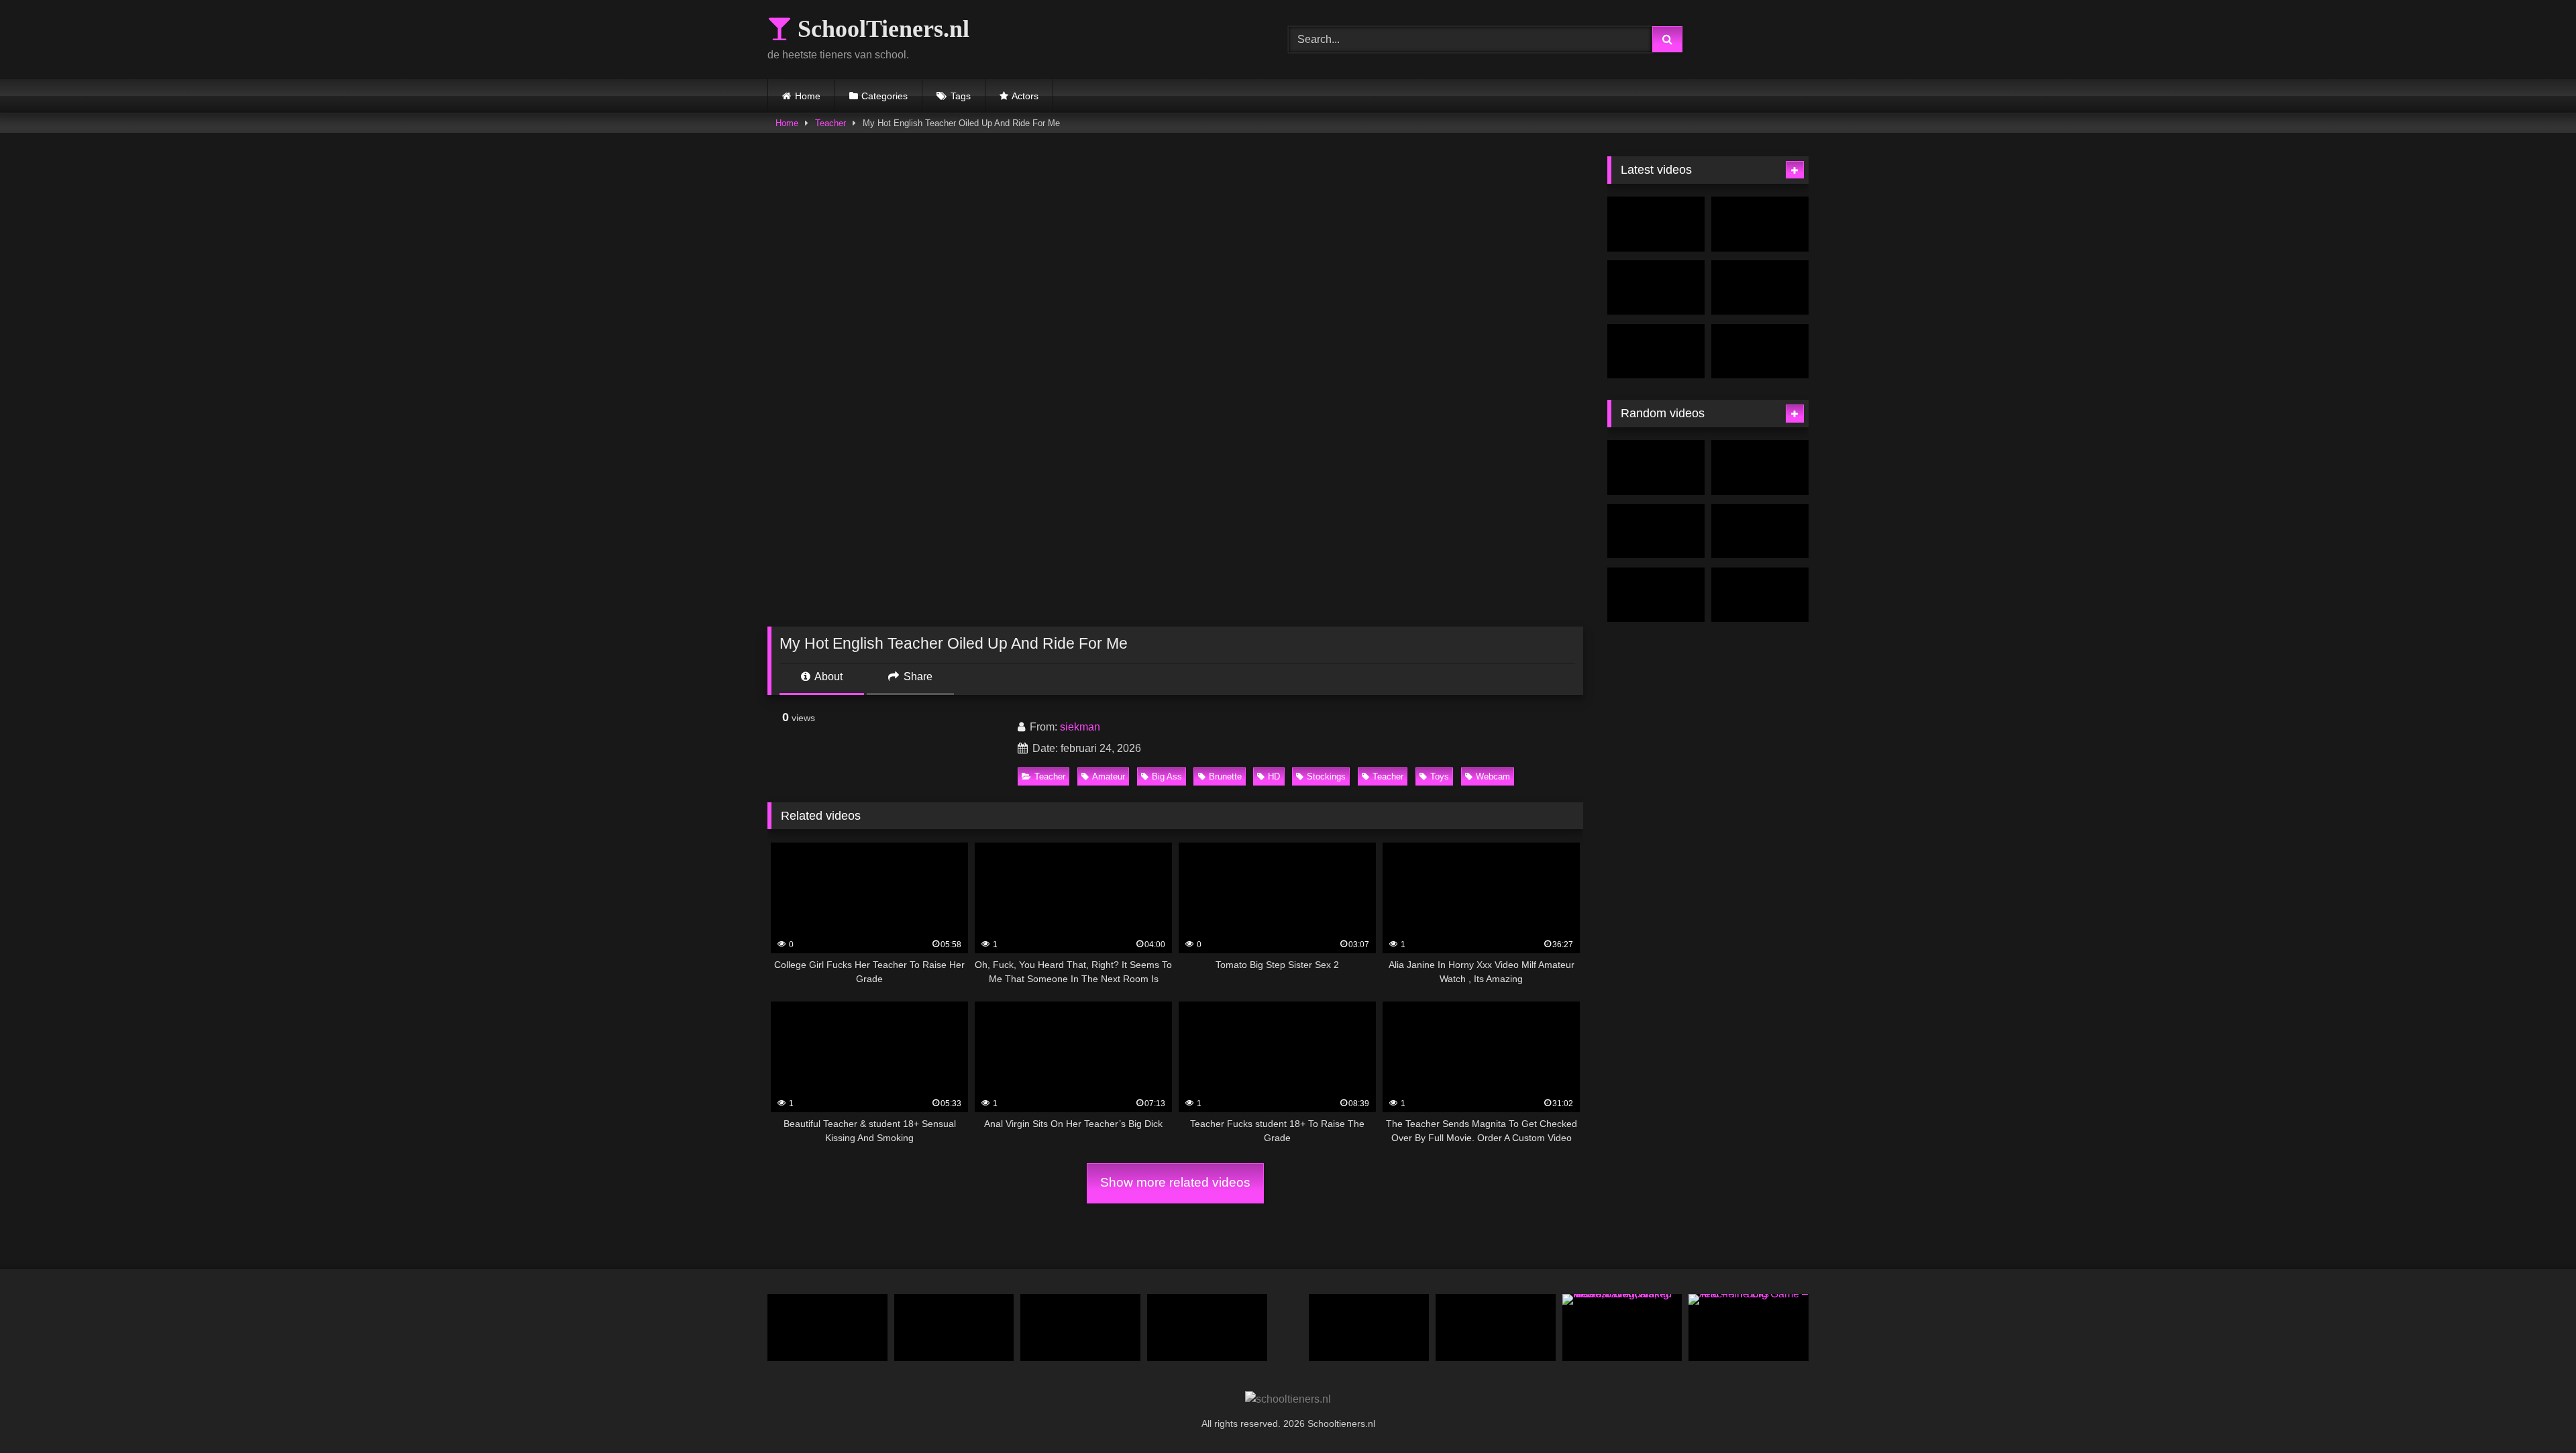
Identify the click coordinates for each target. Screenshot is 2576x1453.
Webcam (1493, 776)
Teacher (830, 123)
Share (917, 677)
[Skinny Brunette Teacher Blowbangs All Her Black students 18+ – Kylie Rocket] (1496, 1328)
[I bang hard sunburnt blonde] (1760, 531)
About (827, 677)
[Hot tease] (1760, 468)
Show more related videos (1175, 1182)
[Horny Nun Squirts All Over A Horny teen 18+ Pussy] (954, 1328)
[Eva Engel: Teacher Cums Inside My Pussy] (1656, 224)
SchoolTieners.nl (880, 29)
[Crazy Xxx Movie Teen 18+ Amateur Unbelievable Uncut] (827, 1328)
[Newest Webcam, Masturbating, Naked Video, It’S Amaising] (1622, 1328)
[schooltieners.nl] (1288, 1399)
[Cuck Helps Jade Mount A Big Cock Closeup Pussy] (1656, 531)
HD (1274, 776)
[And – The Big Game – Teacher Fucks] (1749, 1328)
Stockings (1326, 776)
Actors (1025, 96)
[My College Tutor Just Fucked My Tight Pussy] (1369, 1328)
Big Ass (1167, 776)
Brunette (1225, 776)
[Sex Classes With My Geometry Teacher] (1760, 288)
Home (808, 96)
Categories (884, 96)
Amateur (1109, 776)
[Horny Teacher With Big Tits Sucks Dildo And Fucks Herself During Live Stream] (1656, 352)
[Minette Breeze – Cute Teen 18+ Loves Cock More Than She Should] (1760, 595)
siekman (1080, 727)
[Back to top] (2534, 1413)
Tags (961, 96)
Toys (1440, 776)
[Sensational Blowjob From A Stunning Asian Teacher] (1656, 288)
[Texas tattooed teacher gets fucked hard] (1080, 1328)
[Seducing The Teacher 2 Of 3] (1760, 352)
